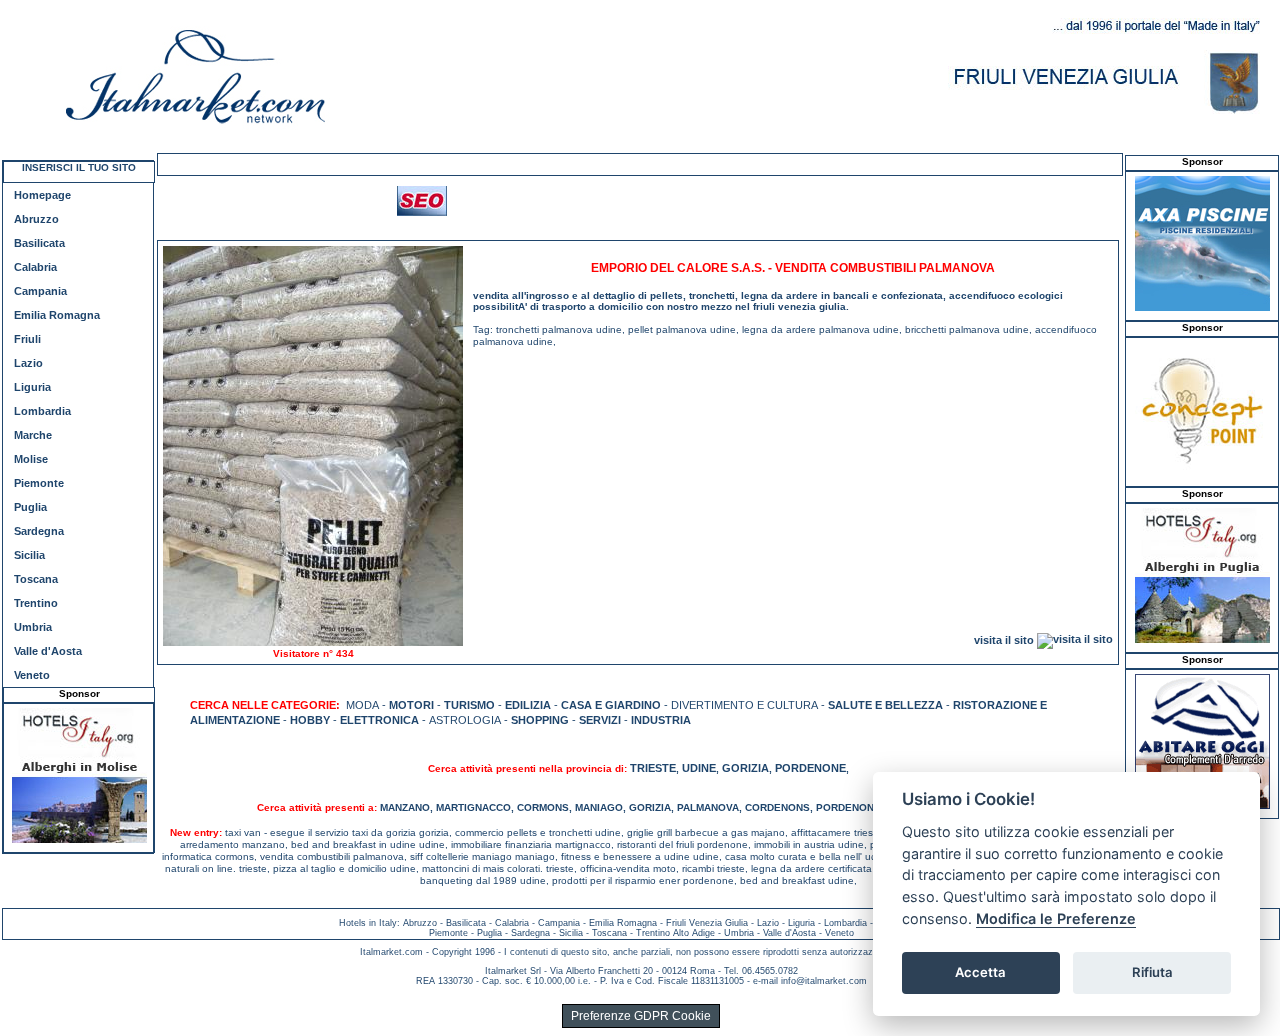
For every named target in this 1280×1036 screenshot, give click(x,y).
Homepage (42, 195)
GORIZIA (745, 768)
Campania (40, 291)
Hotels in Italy (368, 923)
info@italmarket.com (824, 981)
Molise (31, 459)
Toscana (36, 579)
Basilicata (39, 243)
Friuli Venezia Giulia (707, 923)
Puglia (30, 507)
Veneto (32, 675)
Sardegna (39, 531)
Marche (33, 435)
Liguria (32, 387)
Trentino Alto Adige (675, 933)
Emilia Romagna (57, 315)
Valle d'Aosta (48, 651)
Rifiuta (1152, 972)
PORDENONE (810, 768)
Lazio (28, 363)
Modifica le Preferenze (1056, 918)
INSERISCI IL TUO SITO (79, 167)
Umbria (33, 627)
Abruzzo (36, 219)
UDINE (699, 768)
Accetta (980, 972)
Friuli (27, 339)
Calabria (35, 267)
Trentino (36, 603)
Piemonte (39, 483)
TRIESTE (653, 768)
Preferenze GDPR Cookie (641, 1016)
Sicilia (29, 555)
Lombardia (42, 411)
